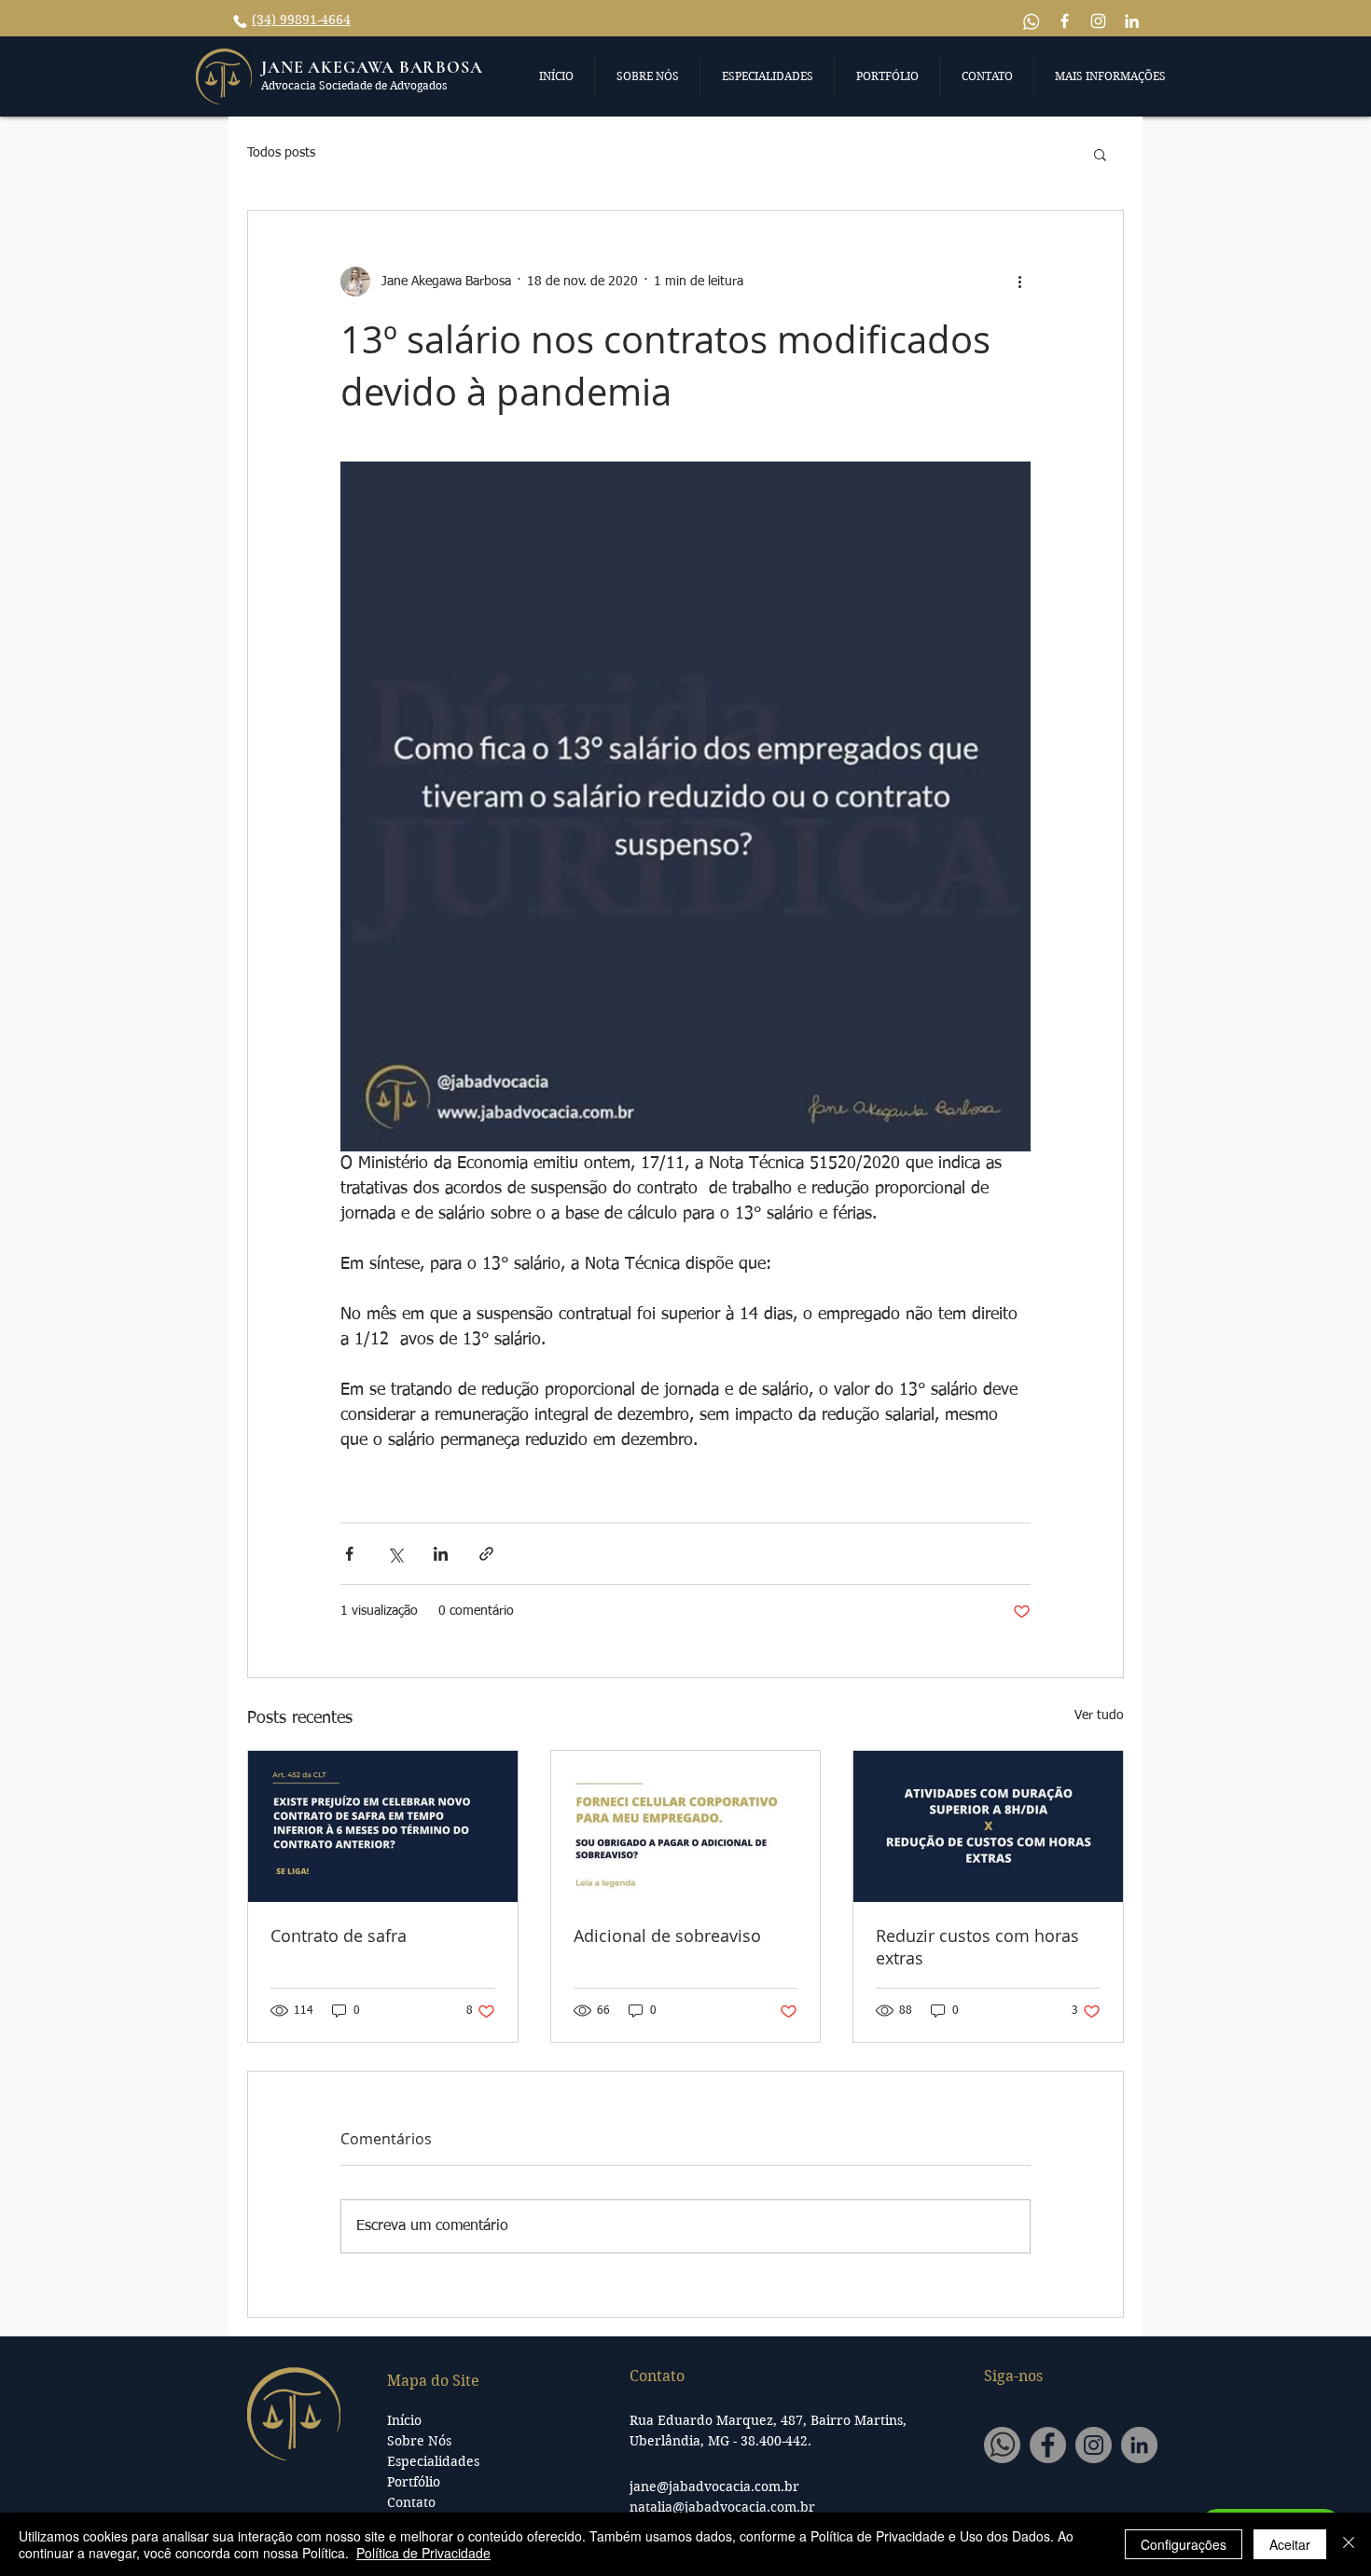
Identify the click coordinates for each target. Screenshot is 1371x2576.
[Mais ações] (1019, 282)
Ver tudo (1099, 1715)
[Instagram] (1094, 2445)
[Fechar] (1349, 2544)
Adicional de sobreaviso (667, 1935)
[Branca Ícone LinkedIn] (1132, 21)
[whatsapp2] (1002, 2445)
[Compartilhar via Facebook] (349, 1554)
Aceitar (1290, 2544)
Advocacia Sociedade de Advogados (354, 85)
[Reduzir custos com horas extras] (988, 1826)
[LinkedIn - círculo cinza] (1139, 2445)
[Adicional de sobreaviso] (686, 1826)
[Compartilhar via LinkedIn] (441, 1554)
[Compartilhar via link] (486, 1554)
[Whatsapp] (1031, 21)
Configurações (1184, 2544)
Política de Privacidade (423, 2553)
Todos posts (281, 153)
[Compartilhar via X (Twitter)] (395, 1554)
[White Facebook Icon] (1065, 21)
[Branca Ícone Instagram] (1098, 21)
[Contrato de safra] (383, 1826)
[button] (556, 76)
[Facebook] (1048, 2445)
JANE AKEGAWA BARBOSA (372, 67)
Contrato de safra (339, 1935)
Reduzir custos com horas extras (977, 1947)
